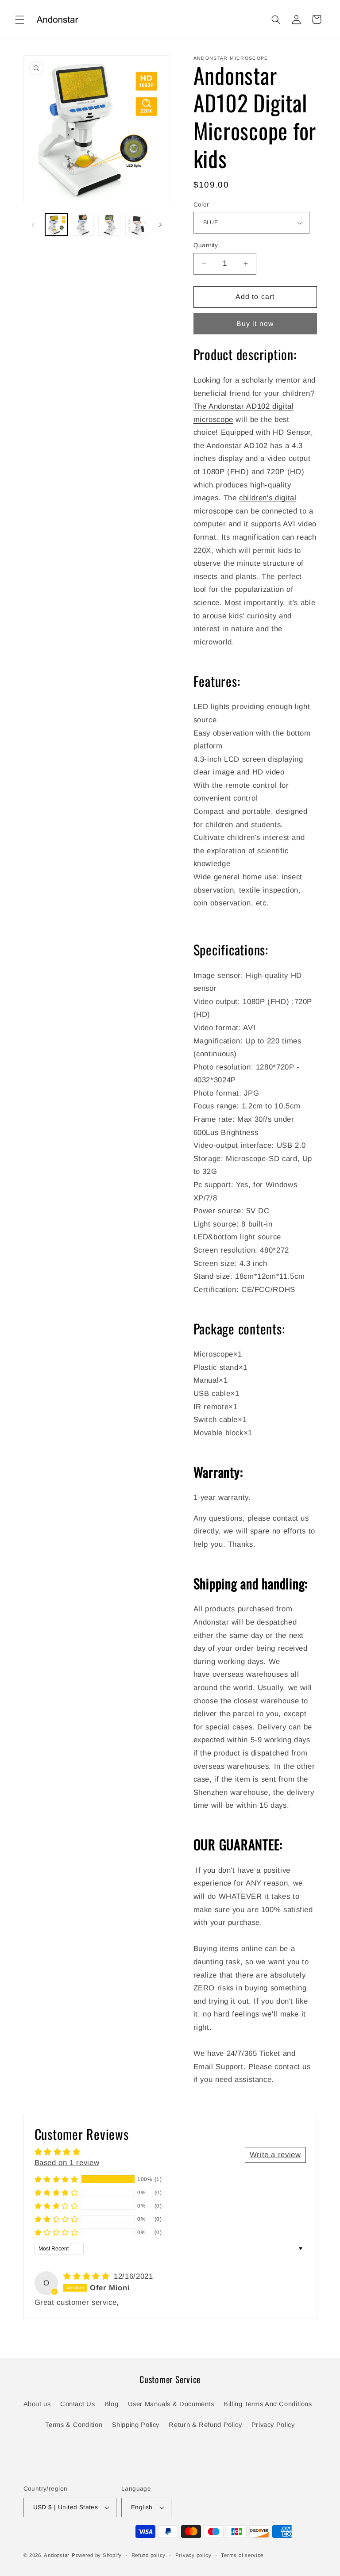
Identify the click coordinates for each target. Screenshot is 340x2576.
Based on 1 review (67, 2163)
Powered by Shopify (97, 2555)
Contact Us (77, 2404)
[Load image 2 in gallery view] (83, 225)
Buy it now (255, 324)
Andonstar (57, 2555)
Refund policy (149, 2555)
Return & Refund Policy (205, 2425)
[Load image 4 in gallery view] (136, 225)
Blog (112, 2404)
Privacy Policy (273, 2425)
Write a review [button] (275, 2155)
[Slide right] (160, 225)
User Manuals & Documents (171, 2404)
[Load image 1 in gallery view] (56, 225)
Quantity (206, 245)
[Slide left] (33, 225)
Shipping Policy (136, 2425)
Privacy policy (193, 2555)
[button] (19, 19)
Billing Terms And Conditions (268, 2404)
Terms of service (242, 2555)
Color (201, 205)
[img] (88, 2276)
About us (37, 2404)
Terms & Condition (74, 2425)
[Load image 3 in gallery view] (109, 225)
